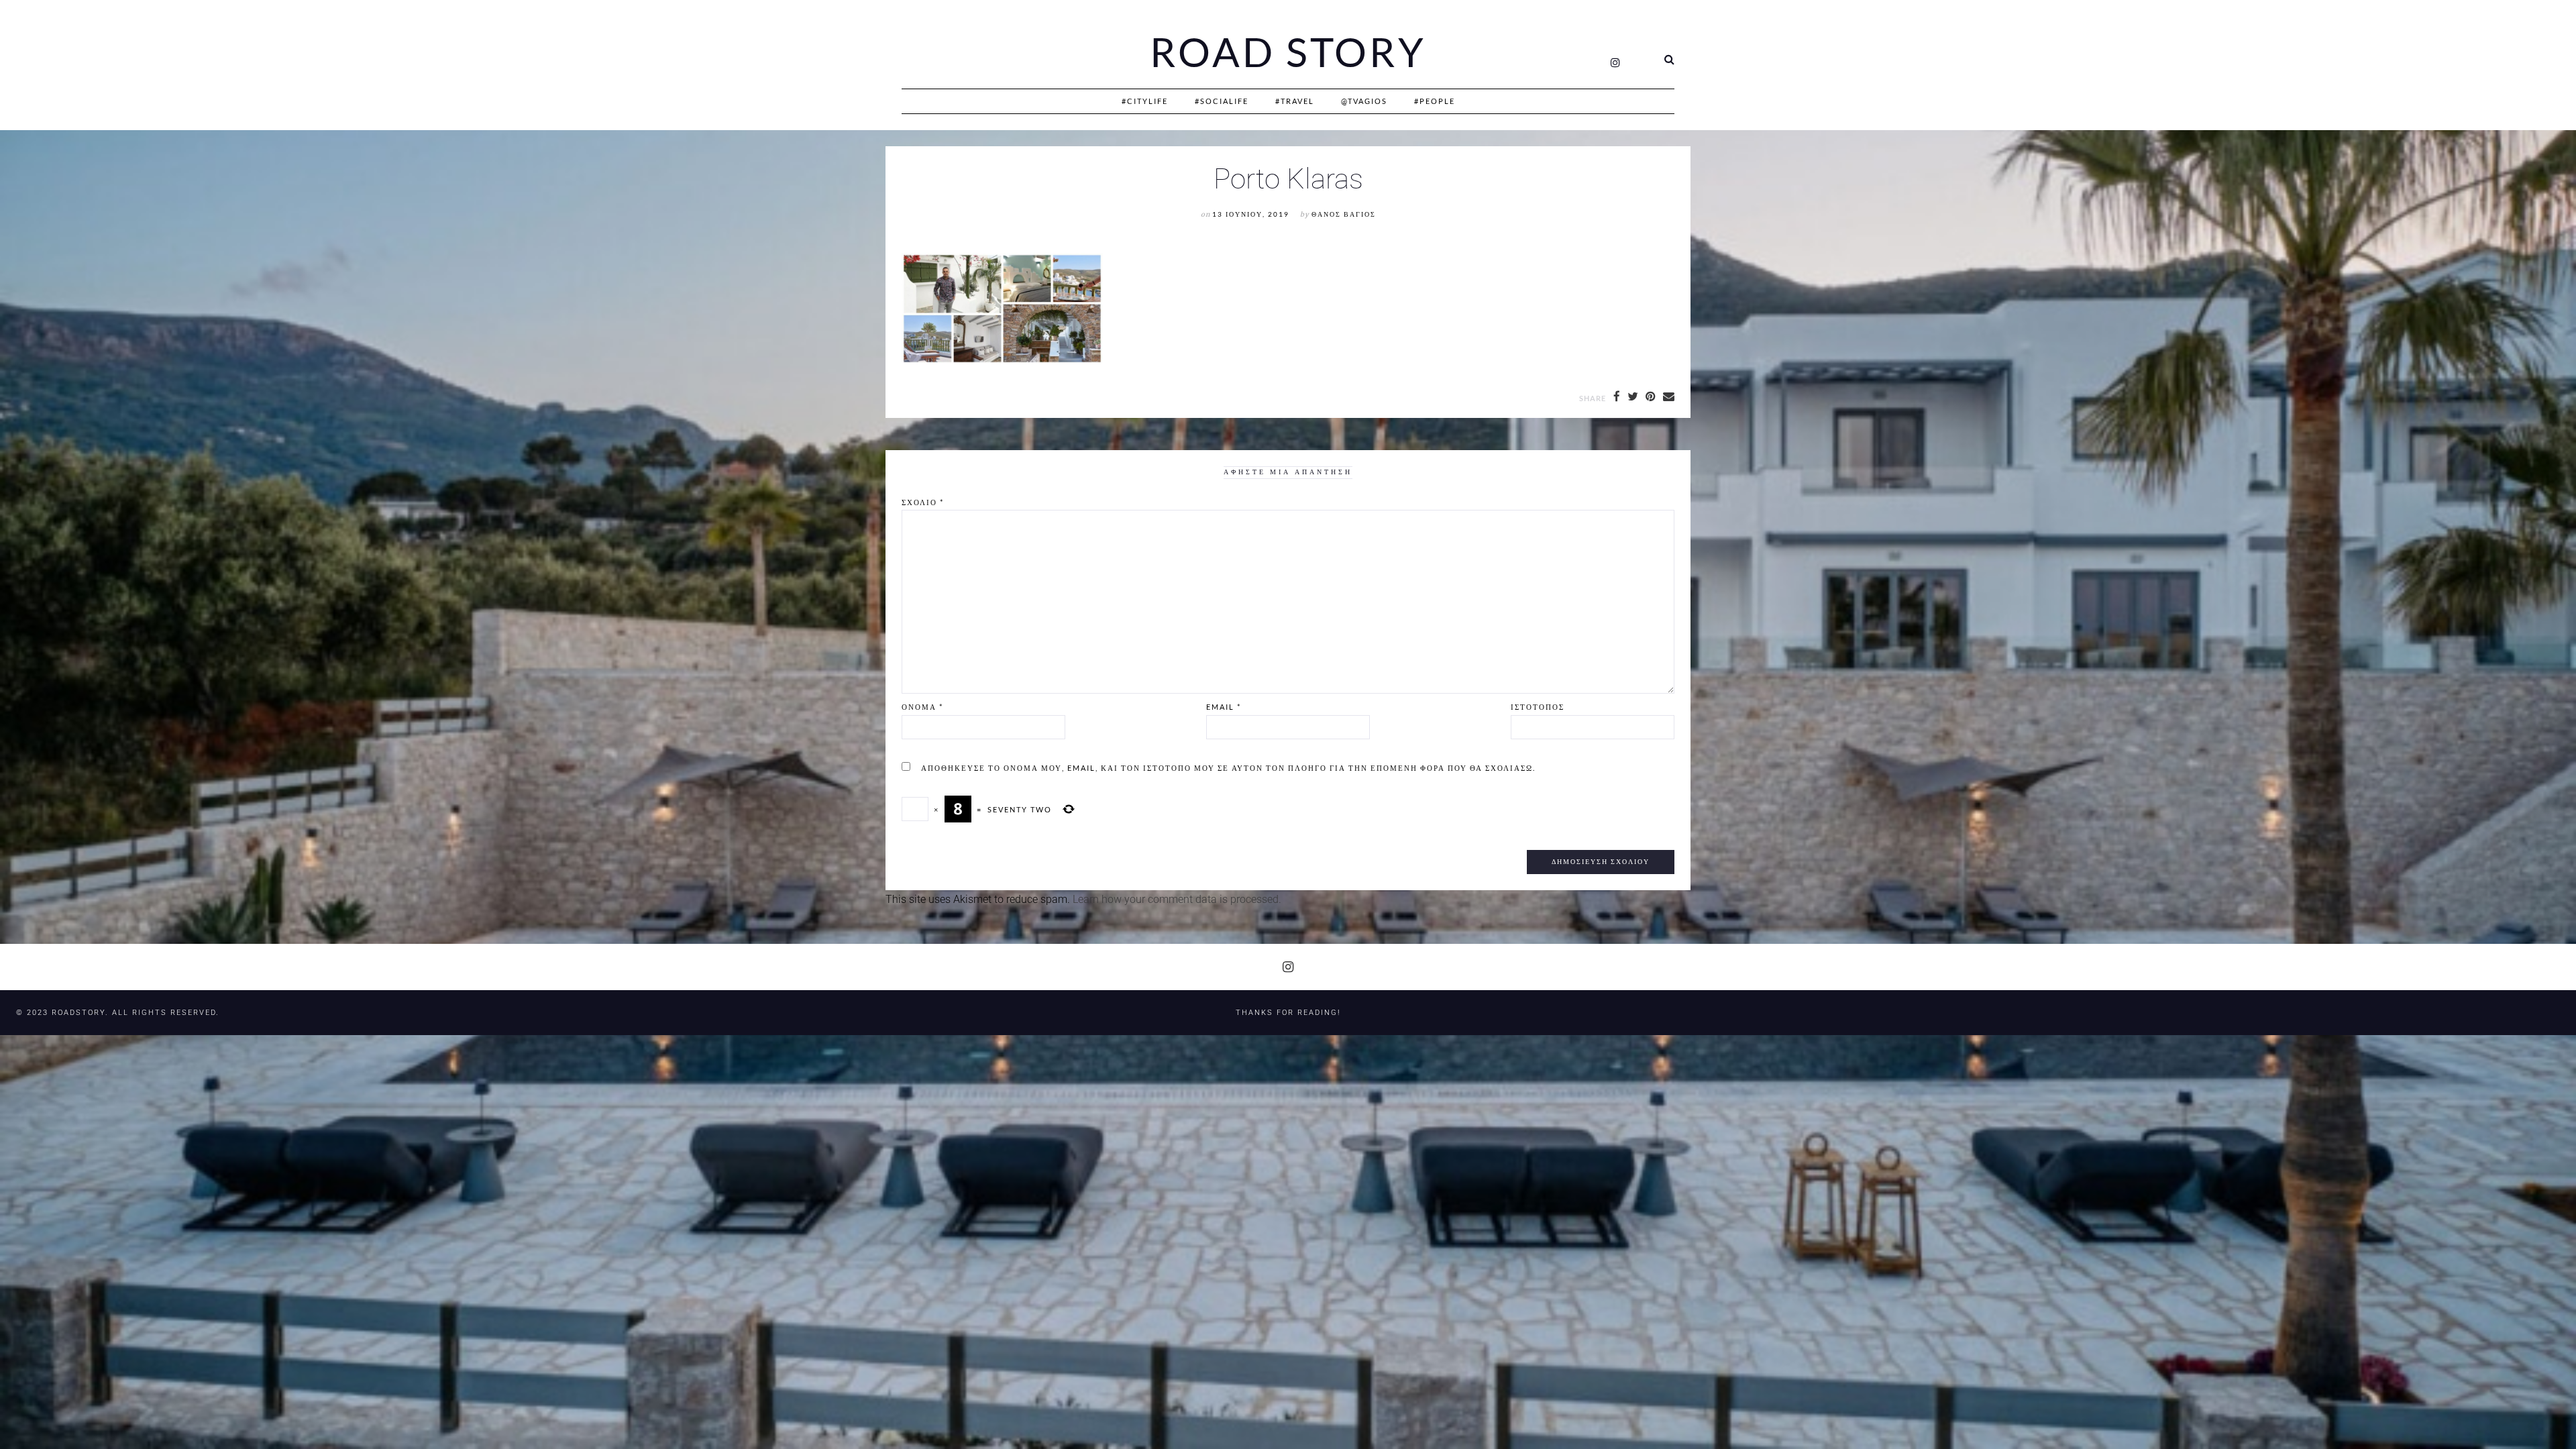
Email (1224, 707)
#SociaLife (1222, 101)
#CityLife (1145, 101)
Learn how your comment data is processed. (1177, 899)
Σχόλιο (923, 502)
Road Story (1288, 52)
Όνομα (922, 707)
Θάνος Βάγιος (1344, 214)
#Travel (1295, 101)
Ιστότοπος (1538, 707)
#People (1435, 101)
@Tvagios (1364, 101)
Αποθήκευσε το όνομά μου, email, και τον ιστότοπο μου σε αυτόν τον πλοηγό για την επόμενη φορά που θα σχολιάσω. (1228, 768)
